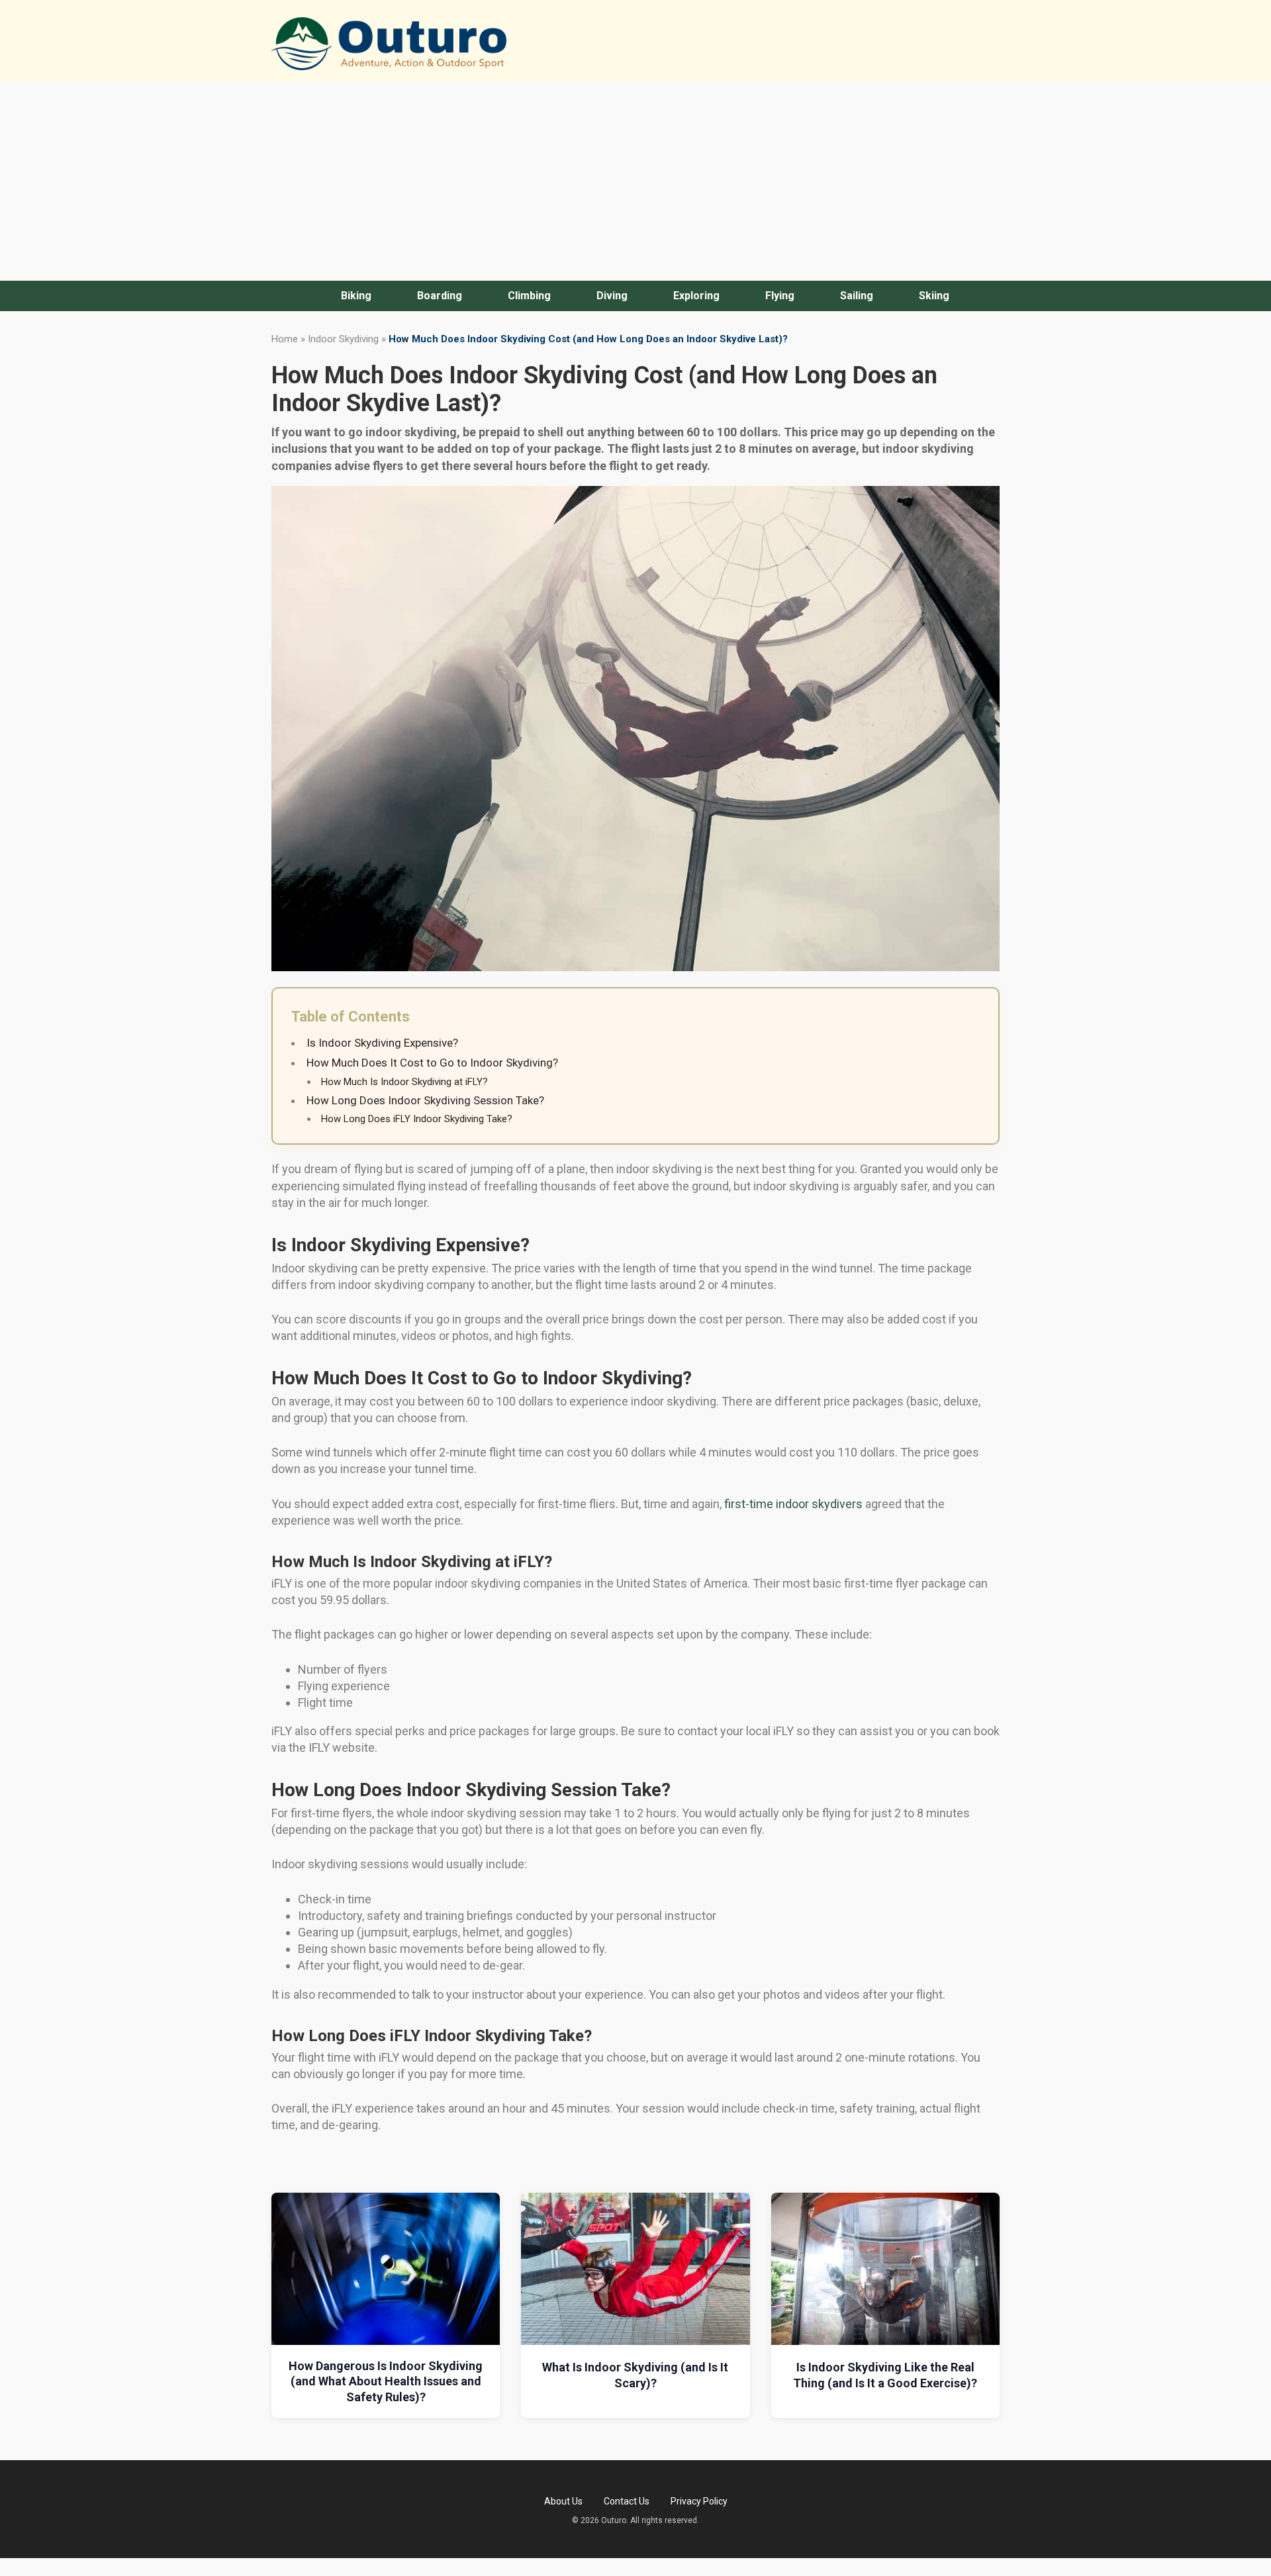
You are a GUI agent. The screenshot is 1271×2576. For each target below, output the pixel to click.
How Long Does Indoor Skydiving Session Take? (425, 1100)
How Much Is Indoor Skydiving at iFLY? (404, 1082)
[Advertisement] (635, 181)
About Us (563, 2501)
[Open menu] (317, 296)
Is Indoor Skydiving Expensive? (382, 1043)
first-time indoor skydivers (793, 1504)
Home (285, 339)
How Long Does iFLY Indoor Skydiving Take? (417, 1119)
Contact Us (627, 2501)
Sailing (857, 296)
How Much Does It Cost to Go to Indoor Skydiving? (432, 1063)
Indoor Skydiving (343, 339)
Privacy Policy (699, 2501)
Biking (356, 296)
